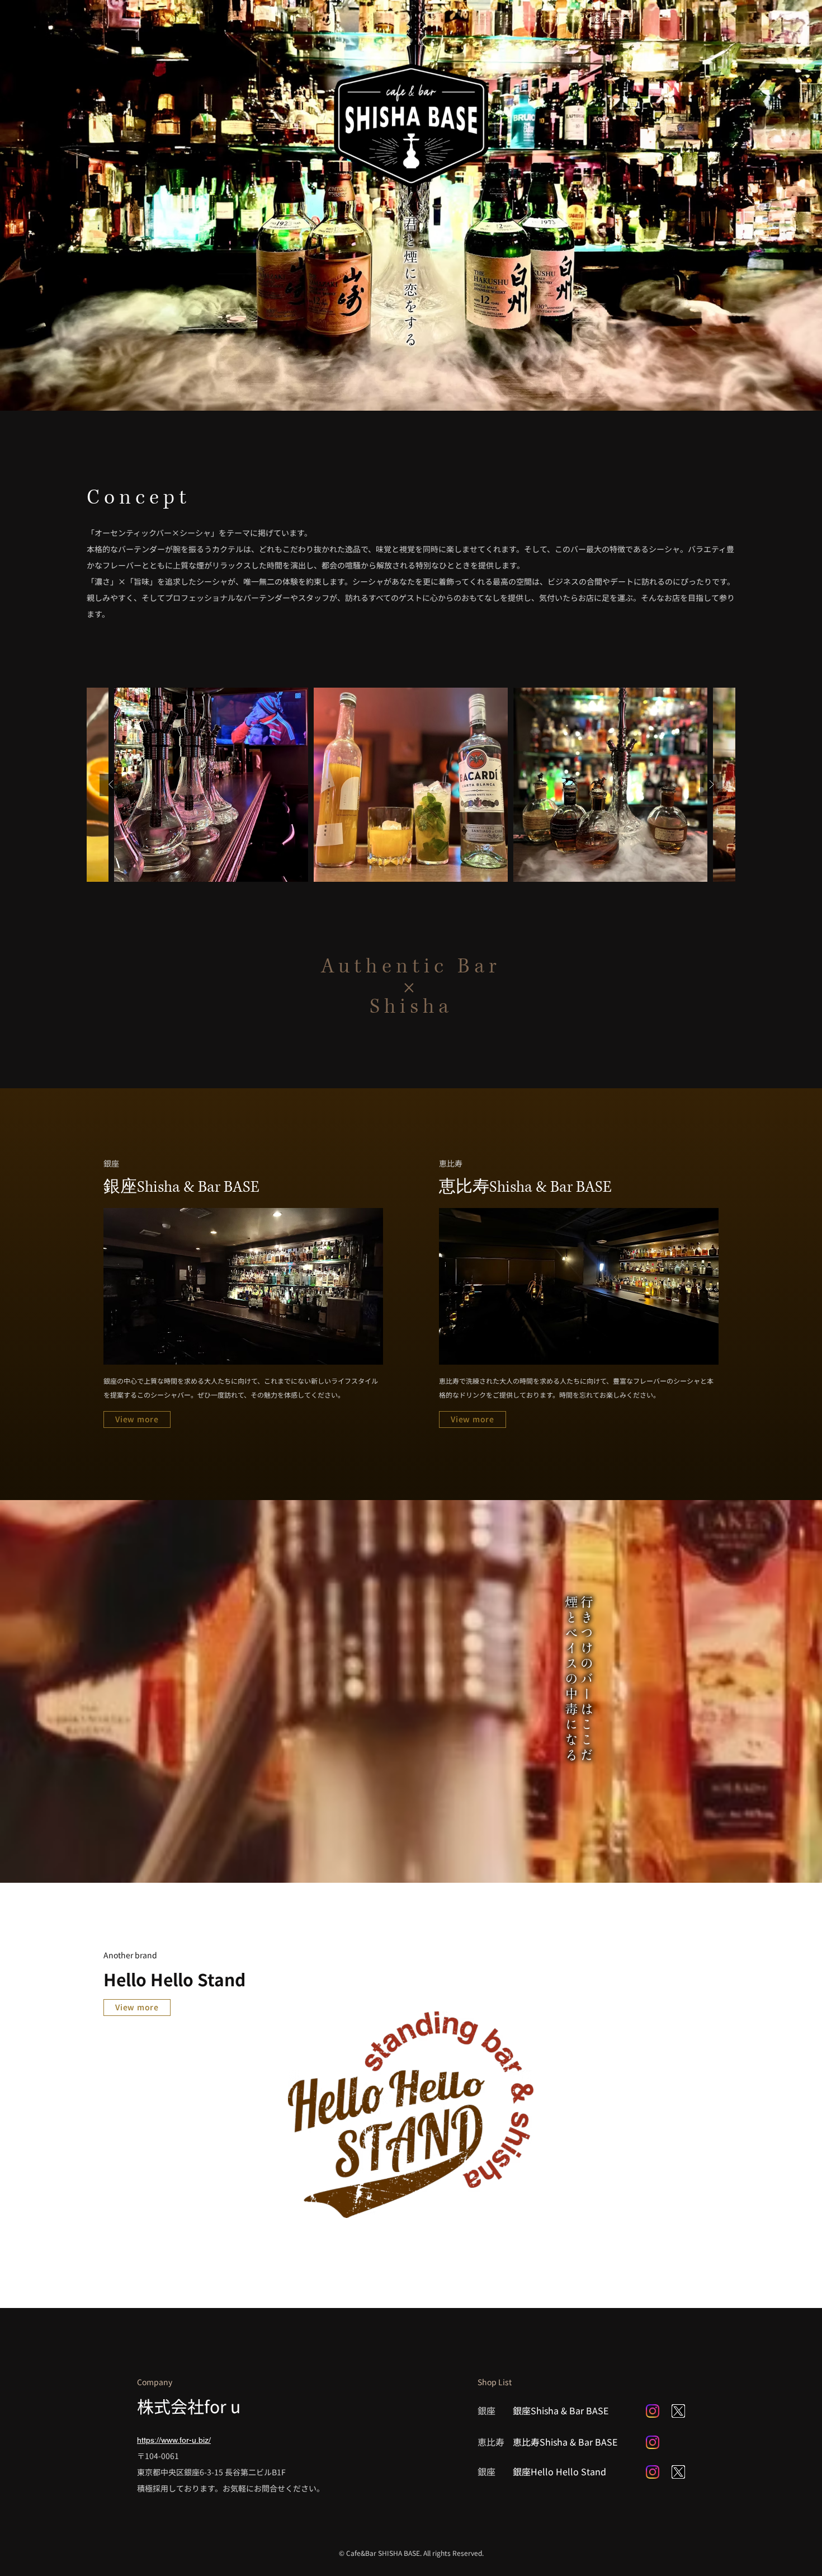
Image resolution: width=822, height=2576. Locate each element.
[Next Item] (711, 785)
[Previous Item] (111, 785)
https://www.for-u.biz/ (174, 2440)
